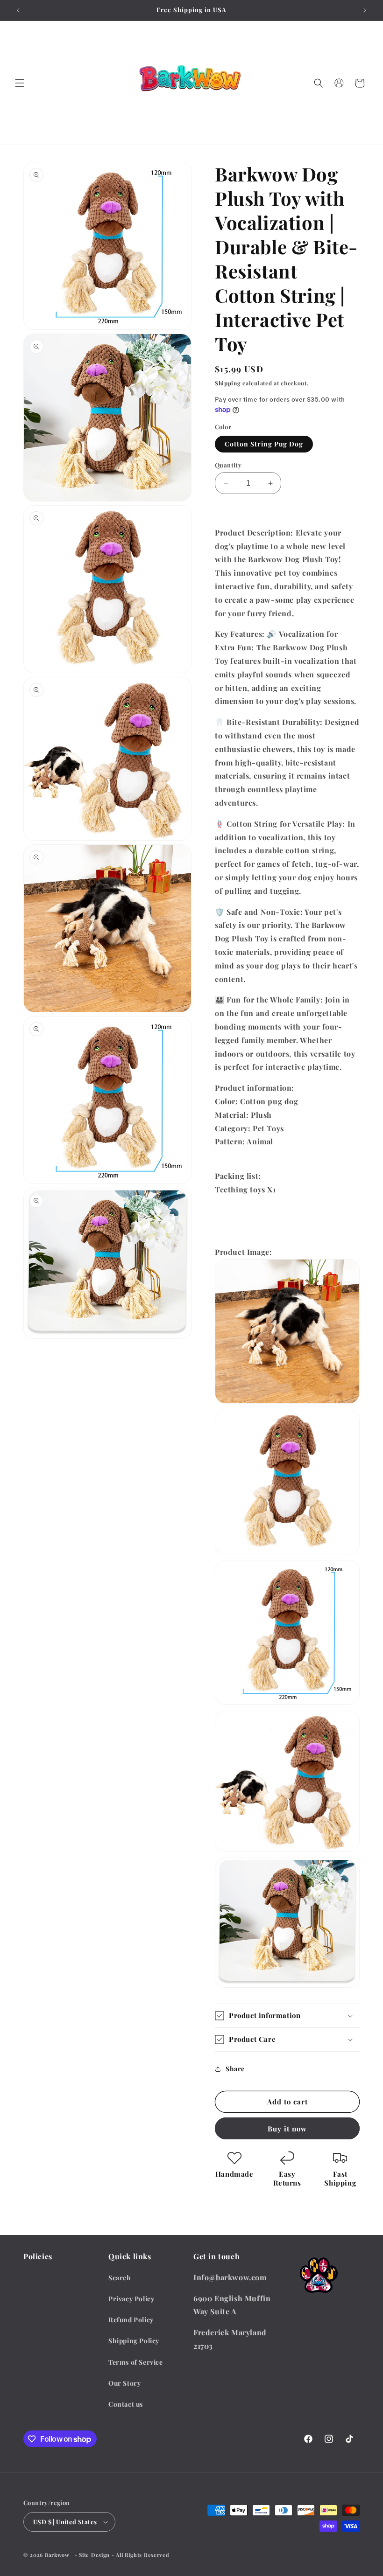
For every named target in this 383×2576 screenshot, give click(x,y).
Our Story (124, 2383)
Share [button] (235, 2069)
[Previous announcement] (18, 10)
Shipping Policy (134, 2341)
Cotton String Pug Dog (264, 444)
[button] (20, 83)
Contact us (126, 2404)
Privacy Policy (131, 2299)
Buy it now (287, 2129)
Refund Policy (131, 2320)
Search (120, 2278)
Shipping (228, 383)
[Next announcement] (365, 10)
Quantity (228, 465)
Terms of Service (136, 2362)
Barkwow (57, 2555)
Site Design (94, 2555)
